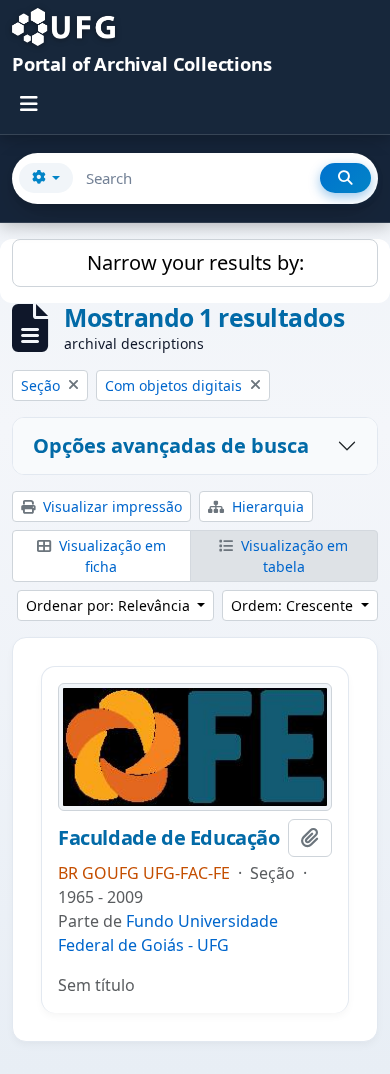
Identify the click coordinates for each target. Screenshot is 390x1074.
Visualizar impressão (110, 506)
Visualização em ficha (110, 556)
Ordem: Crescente (294, 605)
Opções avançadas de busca (171, 445)
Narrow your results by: (195, 262)
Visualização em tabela (292, 556)
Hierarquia (266, 506)
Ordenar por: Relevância (110, 605)
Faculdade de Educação (169, 838)
